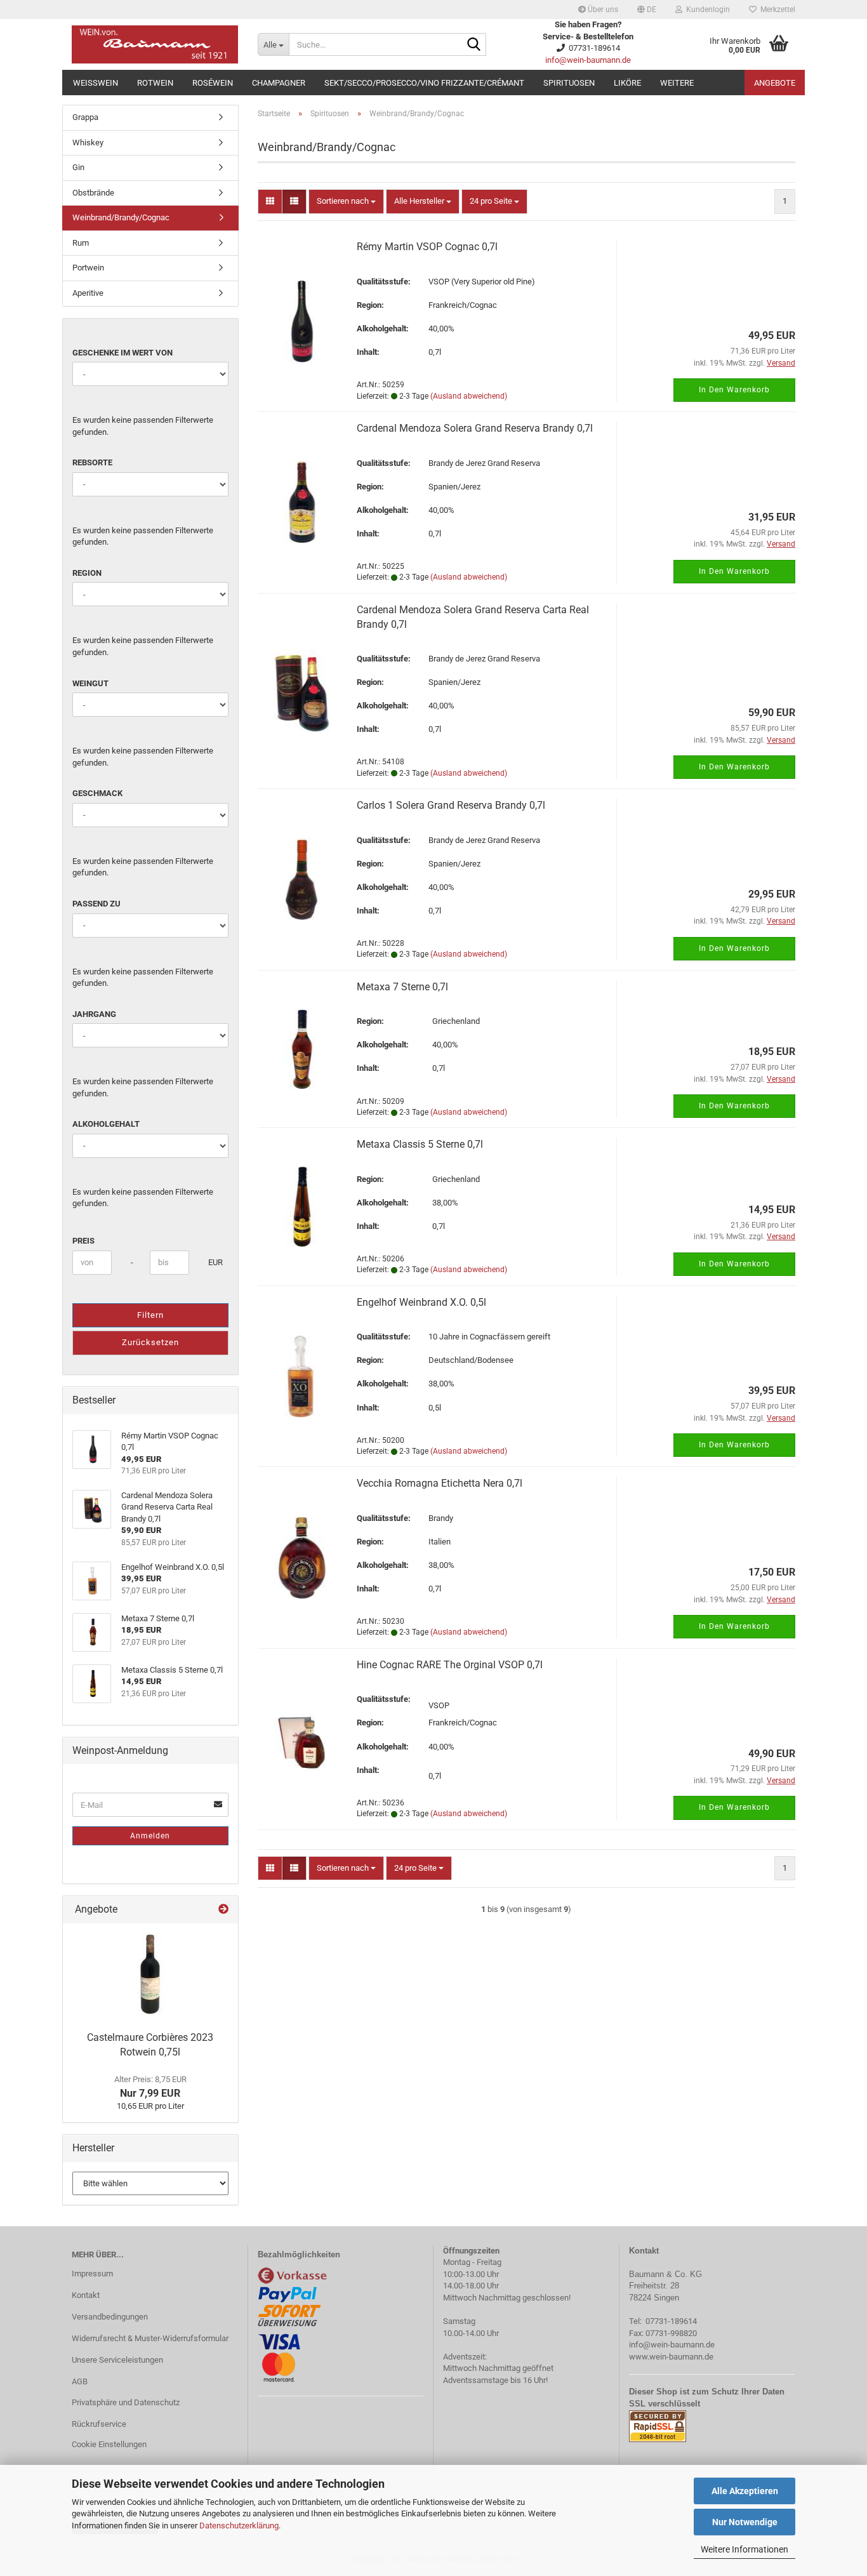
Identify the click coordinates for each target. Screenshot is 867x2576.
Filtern (150, 1315)
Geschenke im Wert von (122, 353)
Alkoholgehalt (106, 1124)
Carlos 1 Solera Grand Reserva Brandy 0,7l (451, 805)
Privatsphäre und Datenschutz (126, 2402)
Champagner (279, 83)
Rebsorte (92, 462)
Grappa (85, 117)
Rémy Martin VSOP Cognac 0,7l (427, 247)
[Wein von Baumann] (155, 44)
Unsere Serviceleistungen (117, 2360)
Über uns (602, 10)
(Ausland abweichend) (469, 396)
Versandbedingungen (110, 2317)
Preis (83, 1241)
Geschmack (97, 793)
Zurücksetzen (150, 1342)
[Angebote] (223, 1910)
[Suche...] (474, 45)
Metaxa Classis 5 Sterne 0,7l (420, 1144)
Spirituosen (569, 83)
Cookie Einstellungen (109, 2444)
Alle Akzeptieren (745, 2491)
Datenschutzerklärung (239, 2526)
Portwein (88, 268)
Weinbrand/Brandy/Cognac (121, 217)
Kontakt (86, 2295)
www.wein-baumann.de (671, 2357)
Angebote (775, 83)
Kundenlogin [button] (706, 10)
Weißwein (96, 83)
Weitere (677, 83)
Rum (81, 243)
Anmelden (150, 1836)
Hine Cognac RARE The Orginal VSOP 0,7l (450, 1665)
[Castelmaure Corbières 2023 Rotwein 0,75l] (150, 1974)
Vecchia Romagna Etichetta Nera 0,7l (440, 1483)
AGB (80, 2381)
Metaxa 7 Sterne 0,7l (402, 987)
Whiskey (88, 143)
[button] (647, 10)
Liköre (627, 83)
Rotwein (155, 83)
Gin (78, 167)
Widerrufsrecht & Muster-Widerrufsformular (150, 2338)
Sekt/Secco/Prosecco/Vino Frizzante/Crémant (424, 83)
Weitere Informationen (745, 2549)
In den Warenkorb (734, 390)
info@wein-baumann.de (588, 60)
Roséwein (213, 83)
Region (87, 573)
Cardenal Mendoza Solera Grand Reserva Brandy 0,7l (475, 428)
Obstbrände (93, 193)
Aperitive (88, 293)
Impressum (92, 2274)
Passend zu (96, 904)
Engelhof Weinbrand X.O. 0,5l (421, 1302)
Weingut (90, 683)
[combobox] (346, 202)
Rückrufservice (99, 2424)
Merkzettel (776, 10)
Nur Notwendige (745, 2522)
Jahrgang (94, 1014)
